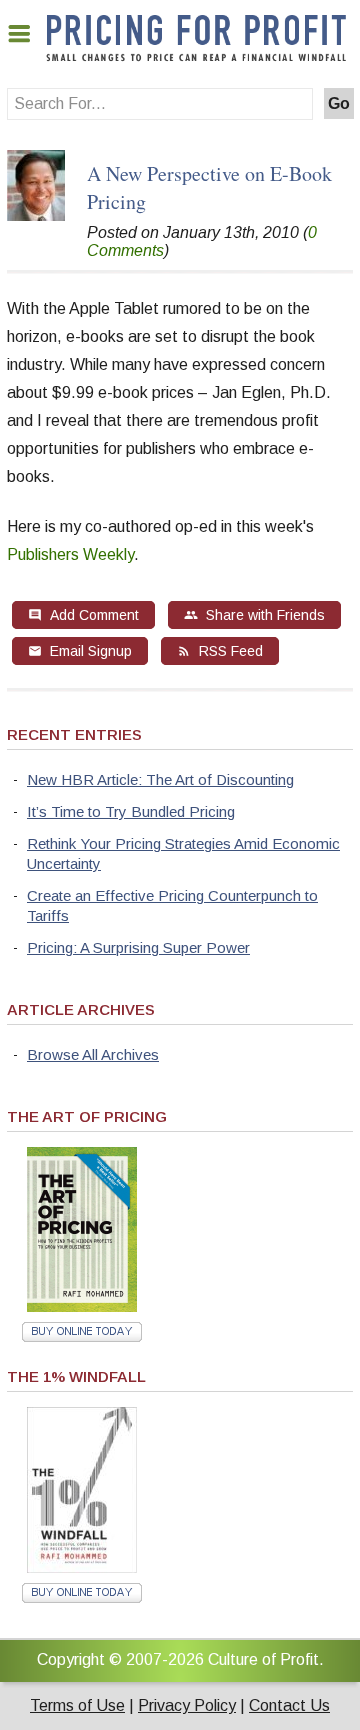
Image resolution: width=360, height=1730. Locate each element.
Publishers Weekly (70, 554)
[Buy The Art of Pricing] (82, 1306)
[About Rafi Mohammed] (36, 215)
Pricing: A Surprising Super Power (138, 947)
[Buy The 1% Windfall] (82, 1567)
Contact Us (289, 1705)
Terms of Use (77, 1705)
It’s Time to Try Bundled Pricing (131, 811)
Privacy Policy (187, 1705)
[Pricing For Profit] (196, 57)
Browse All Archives (93, 1054)
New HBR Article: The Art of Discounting (160, 779)
